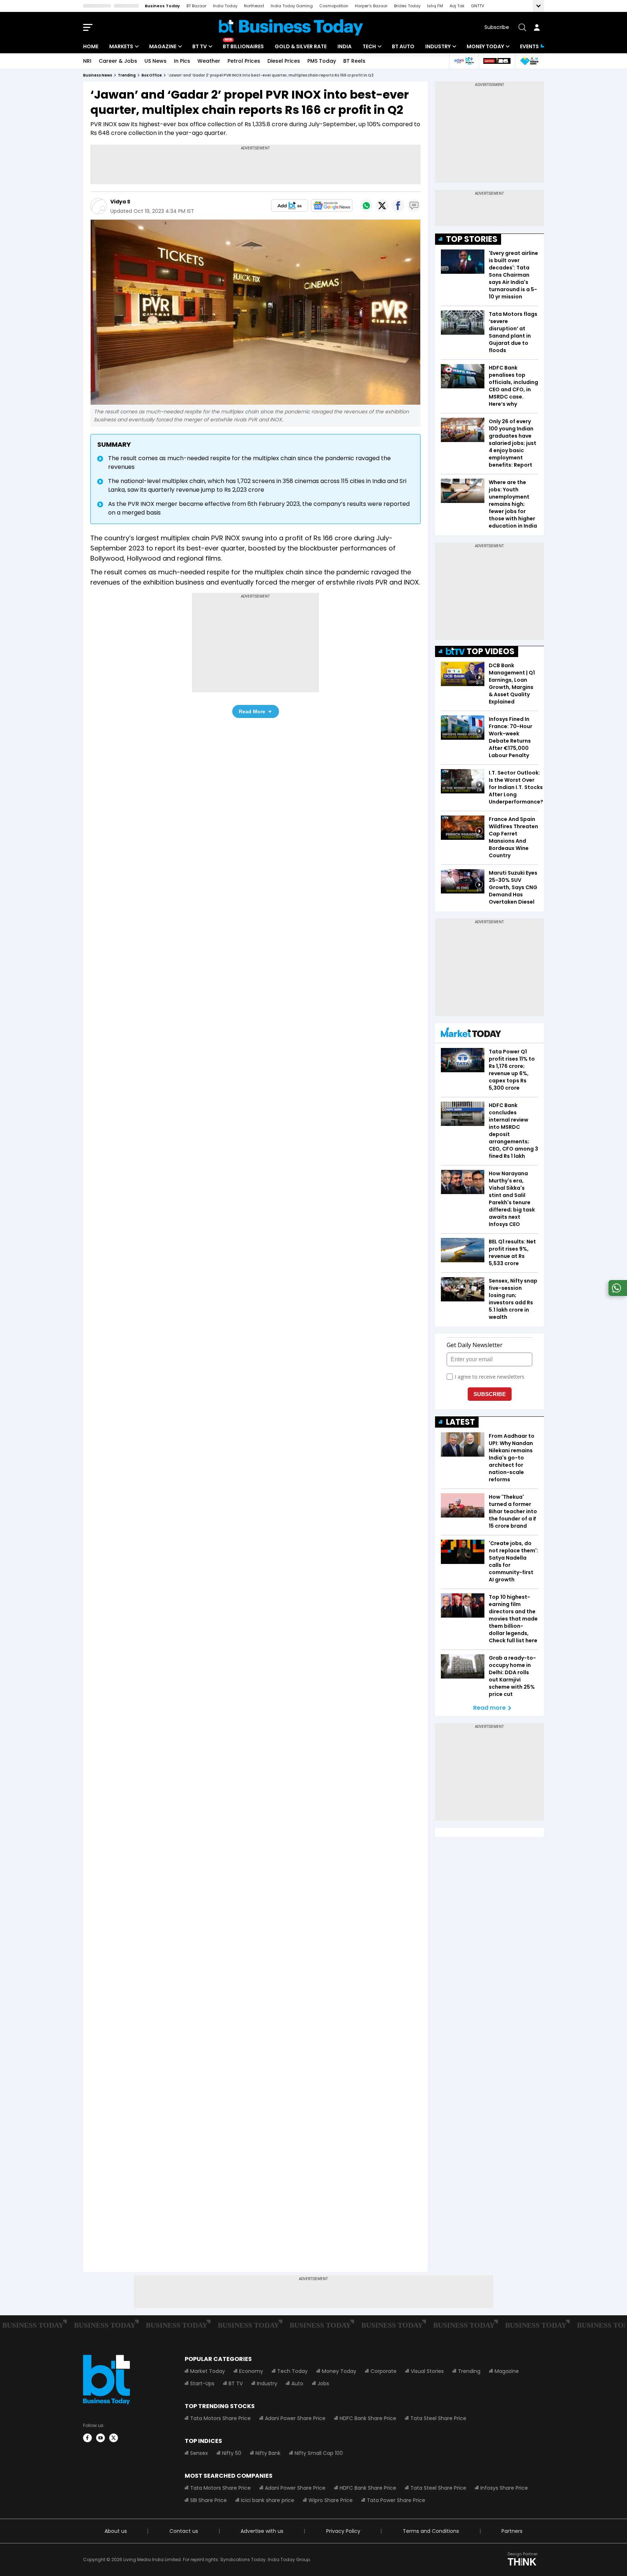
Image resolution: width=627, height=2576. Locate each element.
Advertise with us (262, 2531)
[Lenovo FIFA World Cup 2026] (497, 61)
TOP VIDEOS (491, 651)
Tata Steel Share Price (438, 2418)
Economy (251, 2371)
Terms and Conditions (431, 2531)
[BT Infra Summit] (464, 61)
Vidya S (120, 202)
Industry (438, 46)
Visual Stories (427, 2371)
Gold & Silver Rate (301, 46)
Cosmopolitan (334, 6)
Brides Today (407, 6)
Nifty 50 (232, 2453)
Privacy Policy (343, 2531)
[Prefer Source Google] (290, 206)
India (345, 46)
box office (152, 75)
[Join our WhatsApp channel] (616, 1294)
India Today (225, 6)
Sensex (199, 2453)
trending (127, 75)
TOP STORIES (472, 239)
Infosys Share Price (504, 2488)
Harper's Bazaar (371, 6)
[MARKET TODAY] (471, 1034)
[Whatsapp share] (366, 206)
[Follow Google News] (332, 206)
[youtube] (101, 2438)
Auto (297, 2383)
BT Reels (354, 61)
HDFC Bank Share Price (368, 2418)
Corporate (384, 2371)
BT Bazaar (196, 6)
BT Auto (403, 46)
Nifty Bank (268, 2453)
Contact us (184, 2531)
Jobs (323, 2383)
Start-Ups (202, 2383)
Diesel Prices (284, 61)
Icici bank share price (268, 2500)
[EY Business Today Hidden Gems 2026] (529, 61)
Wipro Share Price (331, 2500)
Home (91, 46)
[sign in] (537, 27)
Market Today (208, 2371)
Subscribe (497, 27)
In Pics (182, 61)
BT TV (200, 46)
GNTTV (478, 6)
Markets (121, 46)
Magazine (163, 46)
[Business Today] (291, 27)
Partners (512, 2531)
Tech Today (292, 2371)
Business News (98, 75)
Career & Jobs (118, 61)
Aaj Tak (457, 6)
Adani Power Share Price (295, 2418)
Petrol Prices (244, 61)
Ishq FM (435, 6)
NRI (87, 61)
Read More (252, 711)
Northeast (254, 6)
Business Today (162, 6)
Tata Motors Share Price (220, 2418)
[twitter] (114, 2438)
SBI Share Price (208, 2500)
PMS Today (322, 61)
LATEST (460, 1422)
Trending (469, 2371)
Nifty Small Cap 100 (319, 2453)
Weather (209, 61)
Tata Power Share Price (396, 2500)
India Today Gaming (292, 6)
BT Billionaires (243, 46)
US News (155, 61)
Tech (369, 46)
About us (116, 2531)
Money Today (485, 46)
